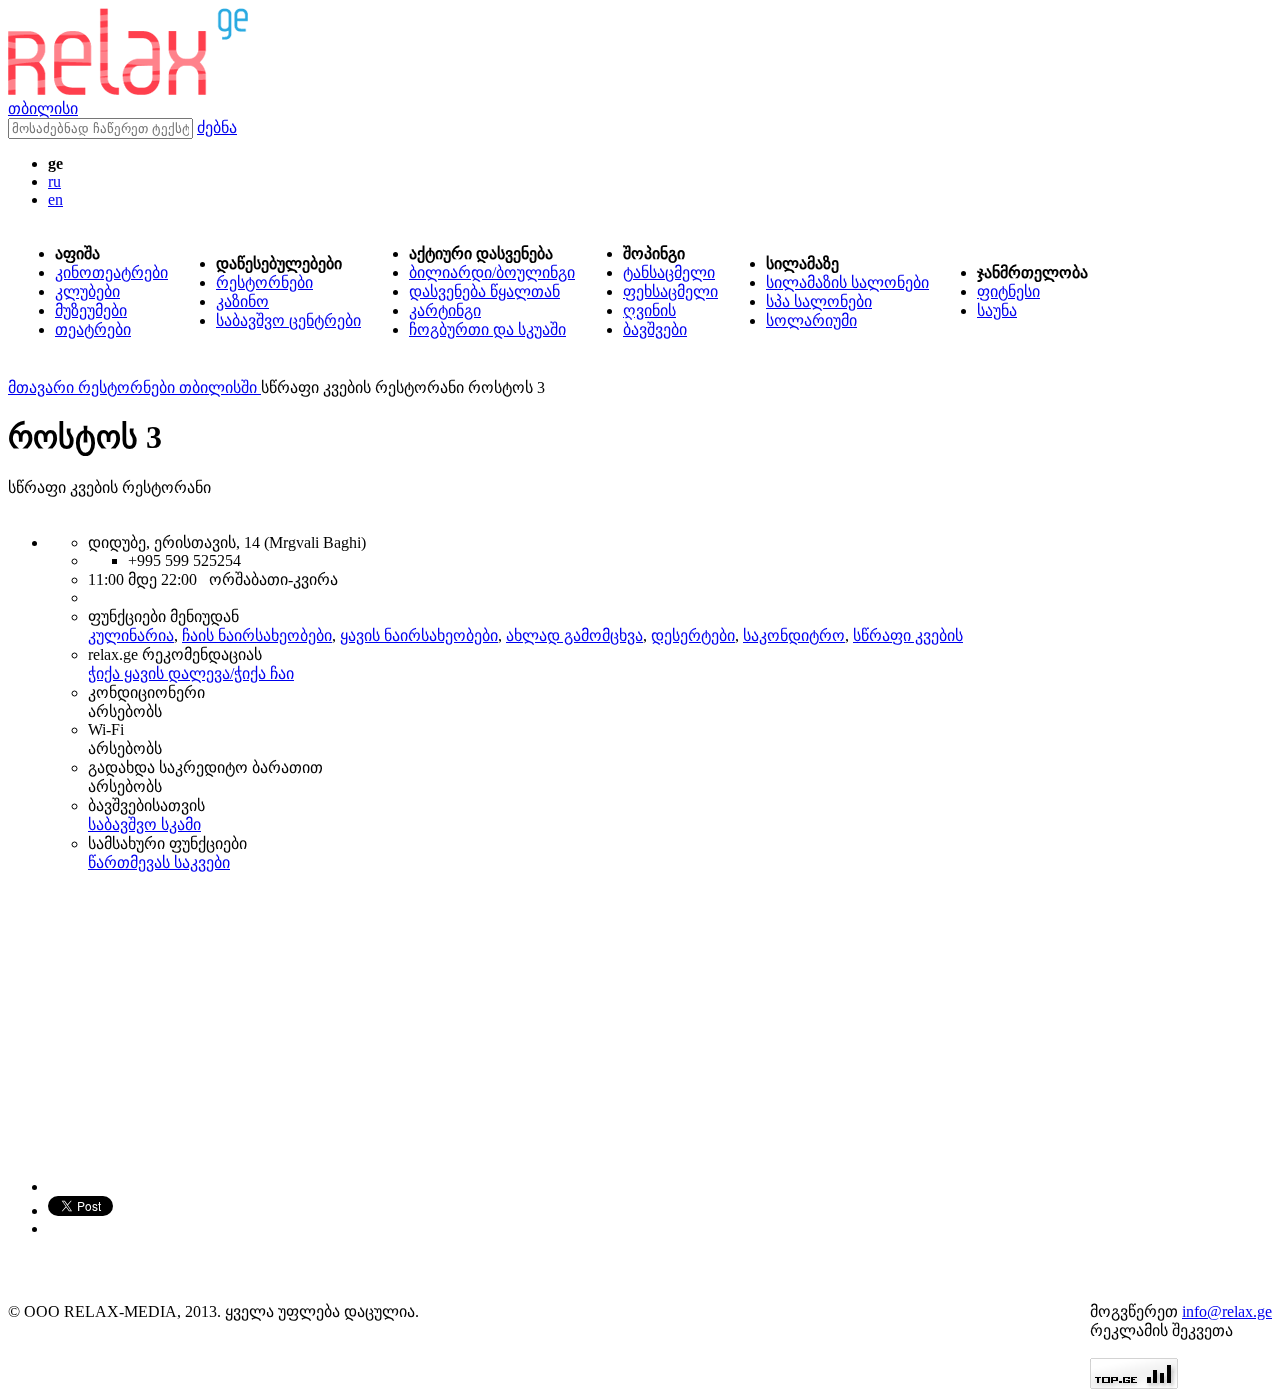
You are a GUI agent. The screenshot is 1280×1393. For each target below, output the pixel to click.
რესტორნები (264, 282)
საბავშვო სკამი (144, 824)
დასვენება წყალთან (484, 291)
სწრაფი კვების (908, 635)
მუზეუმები (91, 310)
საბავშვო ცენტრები (288, 320)
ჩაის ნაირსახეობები (257, 635)
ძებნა (217, 127)
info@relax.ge (1227, 1311)
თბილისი (43, 108)
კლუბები (87, 291)
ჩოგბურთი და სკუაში (487, 329)
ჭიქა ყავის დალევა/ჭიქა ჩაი (191, 673)
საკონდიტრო (794, 635)
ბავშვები (655, 329)
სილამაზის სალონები (847, 282)
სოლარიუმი (811, 320)
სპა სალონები (819, 301)
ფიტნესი (1008, 291)
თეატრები (93, 329)
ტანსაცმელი (669, 272)
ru (54, 181)
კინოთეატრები (111, 272)
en (55, 199)
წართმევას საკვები (159, 862)
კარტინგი (445, 310)
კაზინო (242, 301)
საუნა (997, 310)
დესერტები (693, 635)
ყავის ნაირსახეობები (419, 635)
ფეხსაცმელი (670, 291)
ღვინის (649, 310)
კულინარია (131, 635)
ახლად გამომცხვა (574, 635)
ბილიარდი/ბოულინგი (492, 272)
